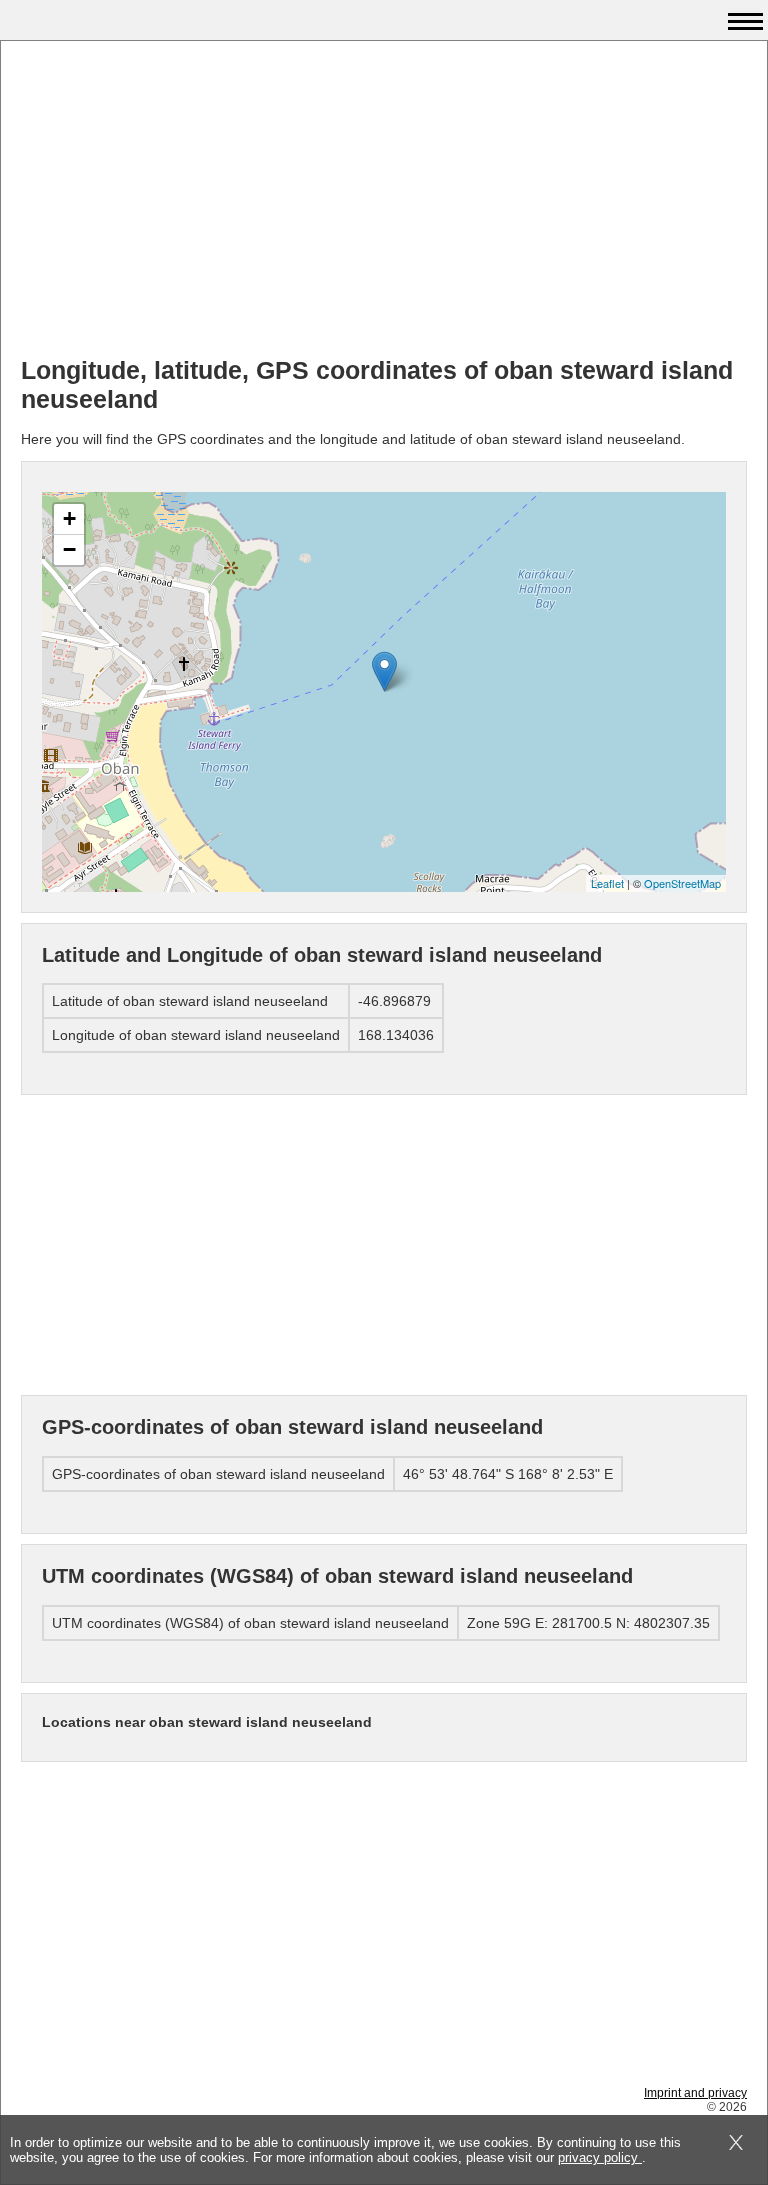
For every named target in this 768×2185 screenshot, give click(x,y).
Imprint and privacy (695, 2093)
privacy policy (600, 2157)
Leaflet (607, 883)
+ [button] (69, 518)
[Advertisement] (384, 201)
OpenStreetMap (682, 883)
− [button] (69, 549)
